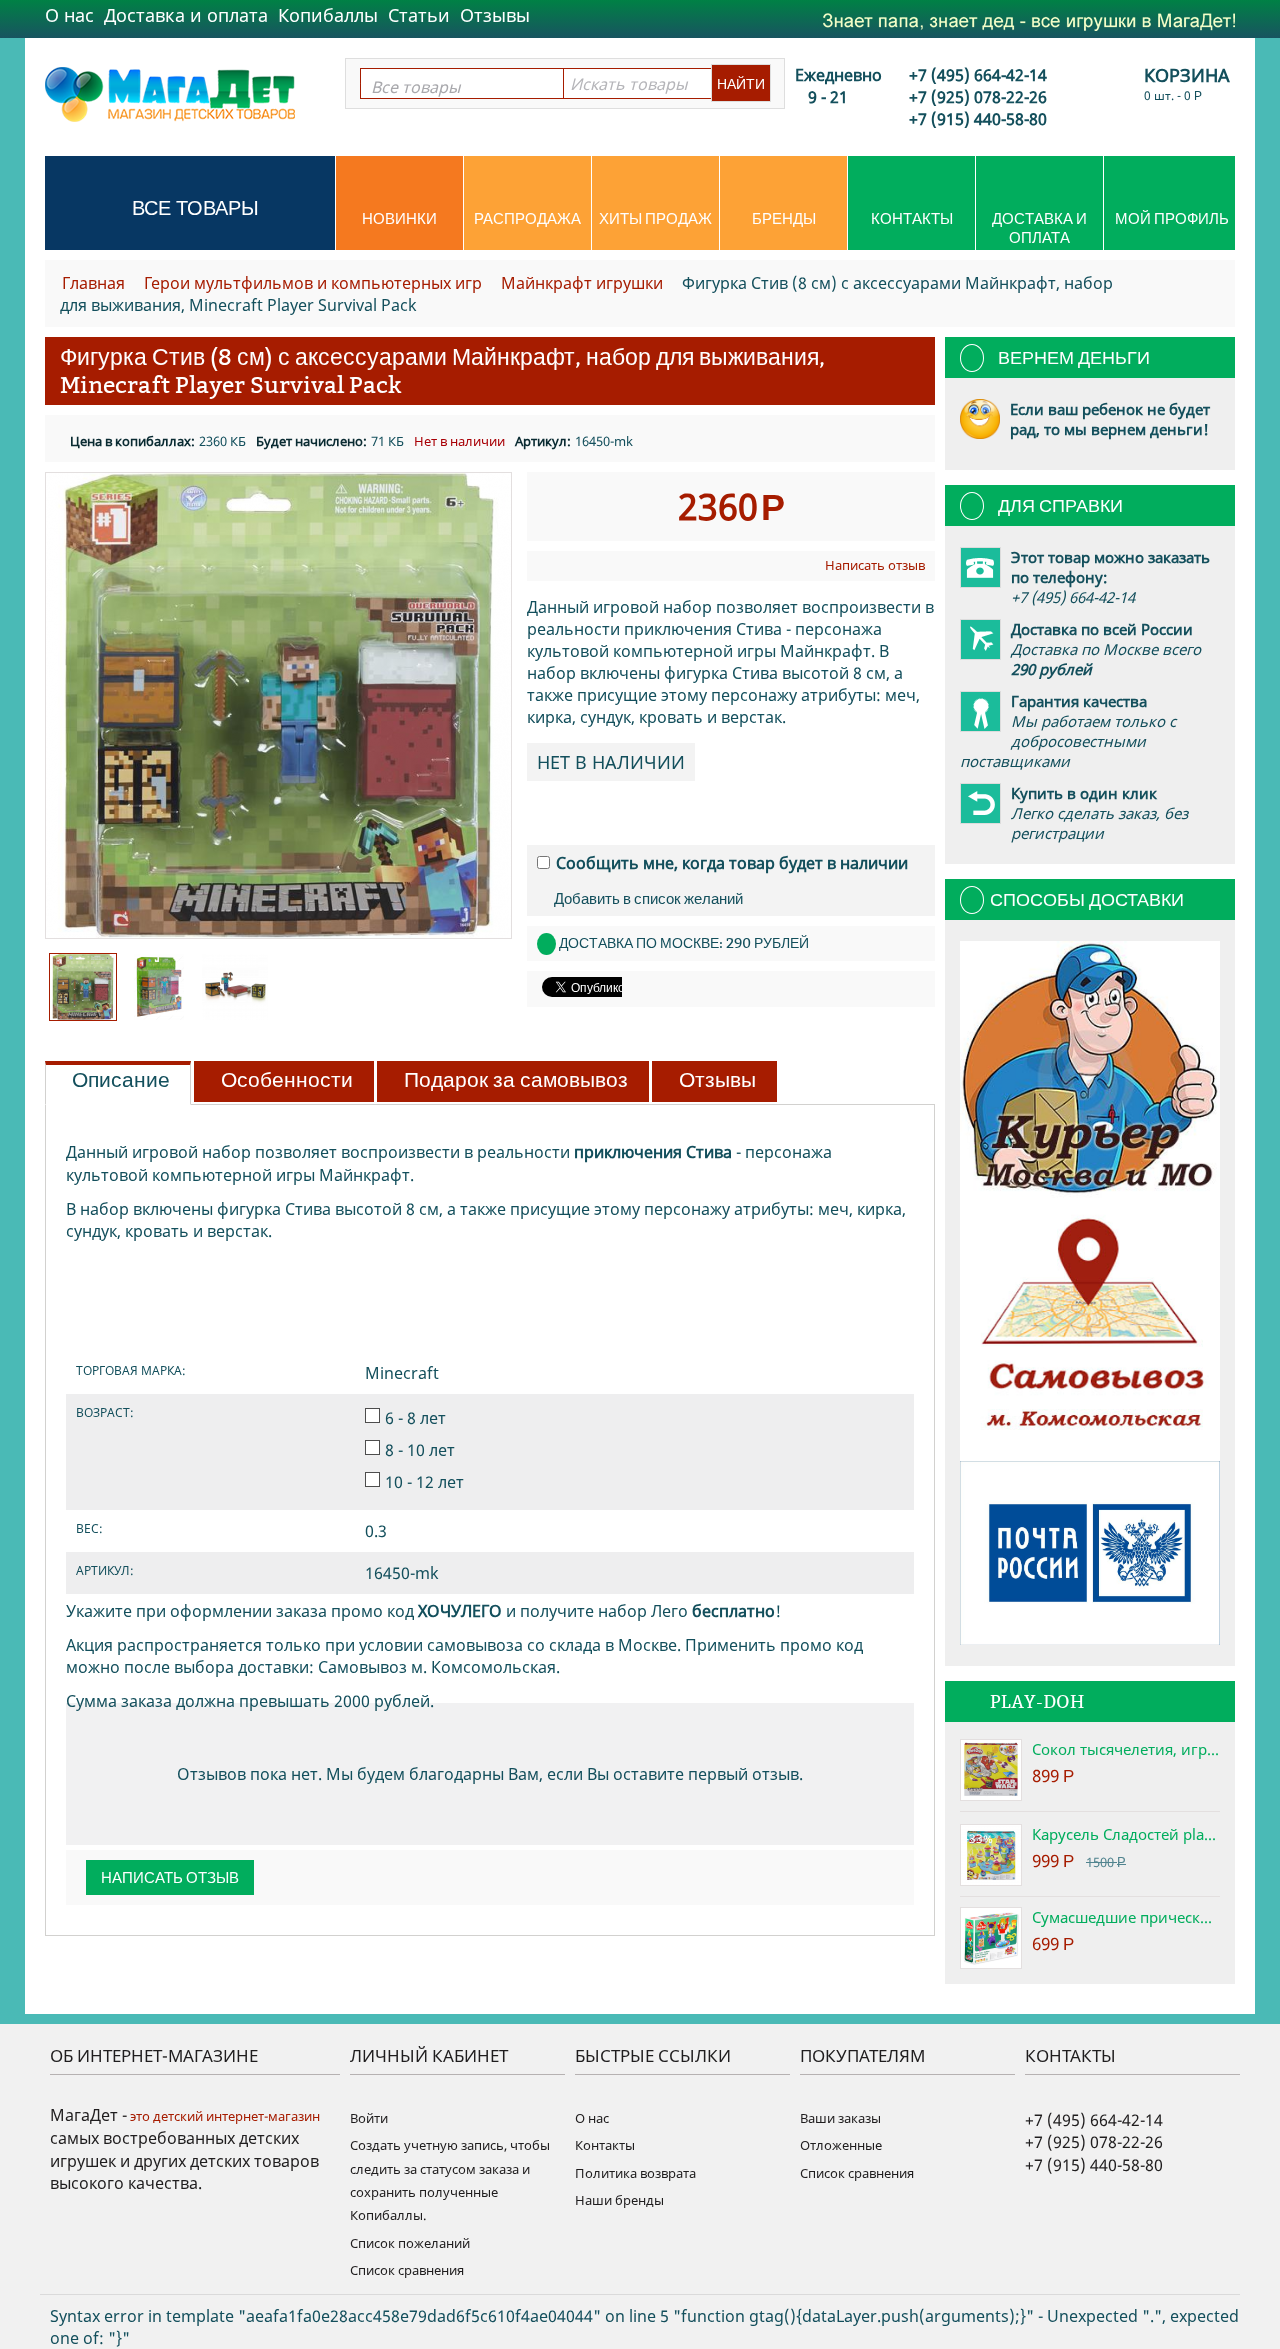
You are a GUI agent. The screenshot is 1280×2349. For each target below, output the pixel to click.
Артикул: (543, 441)
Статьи (419, 15)
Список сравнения (407, 2270)
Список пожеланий (410, 2243)
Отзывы (495, 15)
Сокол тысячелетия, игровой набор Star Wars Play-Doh (1126, 1749)
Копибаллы (328, 15)
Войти (369, 2118)
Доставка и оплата (186, 15)
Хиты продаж (655, 218)
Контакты (912, 218)
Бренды (784, 218)
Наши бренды (619, 2200)
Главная (93, 283)
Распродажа (527, 218)
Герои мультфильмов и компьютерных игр (313, 283)
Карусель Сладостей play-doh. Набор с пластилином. (1126, 1834)
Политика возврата (635, 2173)
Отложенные (841, 2145)
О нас (69, 15)
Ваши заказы (840, 2118)
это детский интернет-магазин (223, 2116)
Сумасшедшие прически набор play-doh (1126, 1917)
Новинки (399, 218)
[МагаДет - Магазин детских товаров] (170, 93)
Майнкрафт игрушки (582, 283)
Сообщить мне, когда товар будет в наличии (732, 863)
